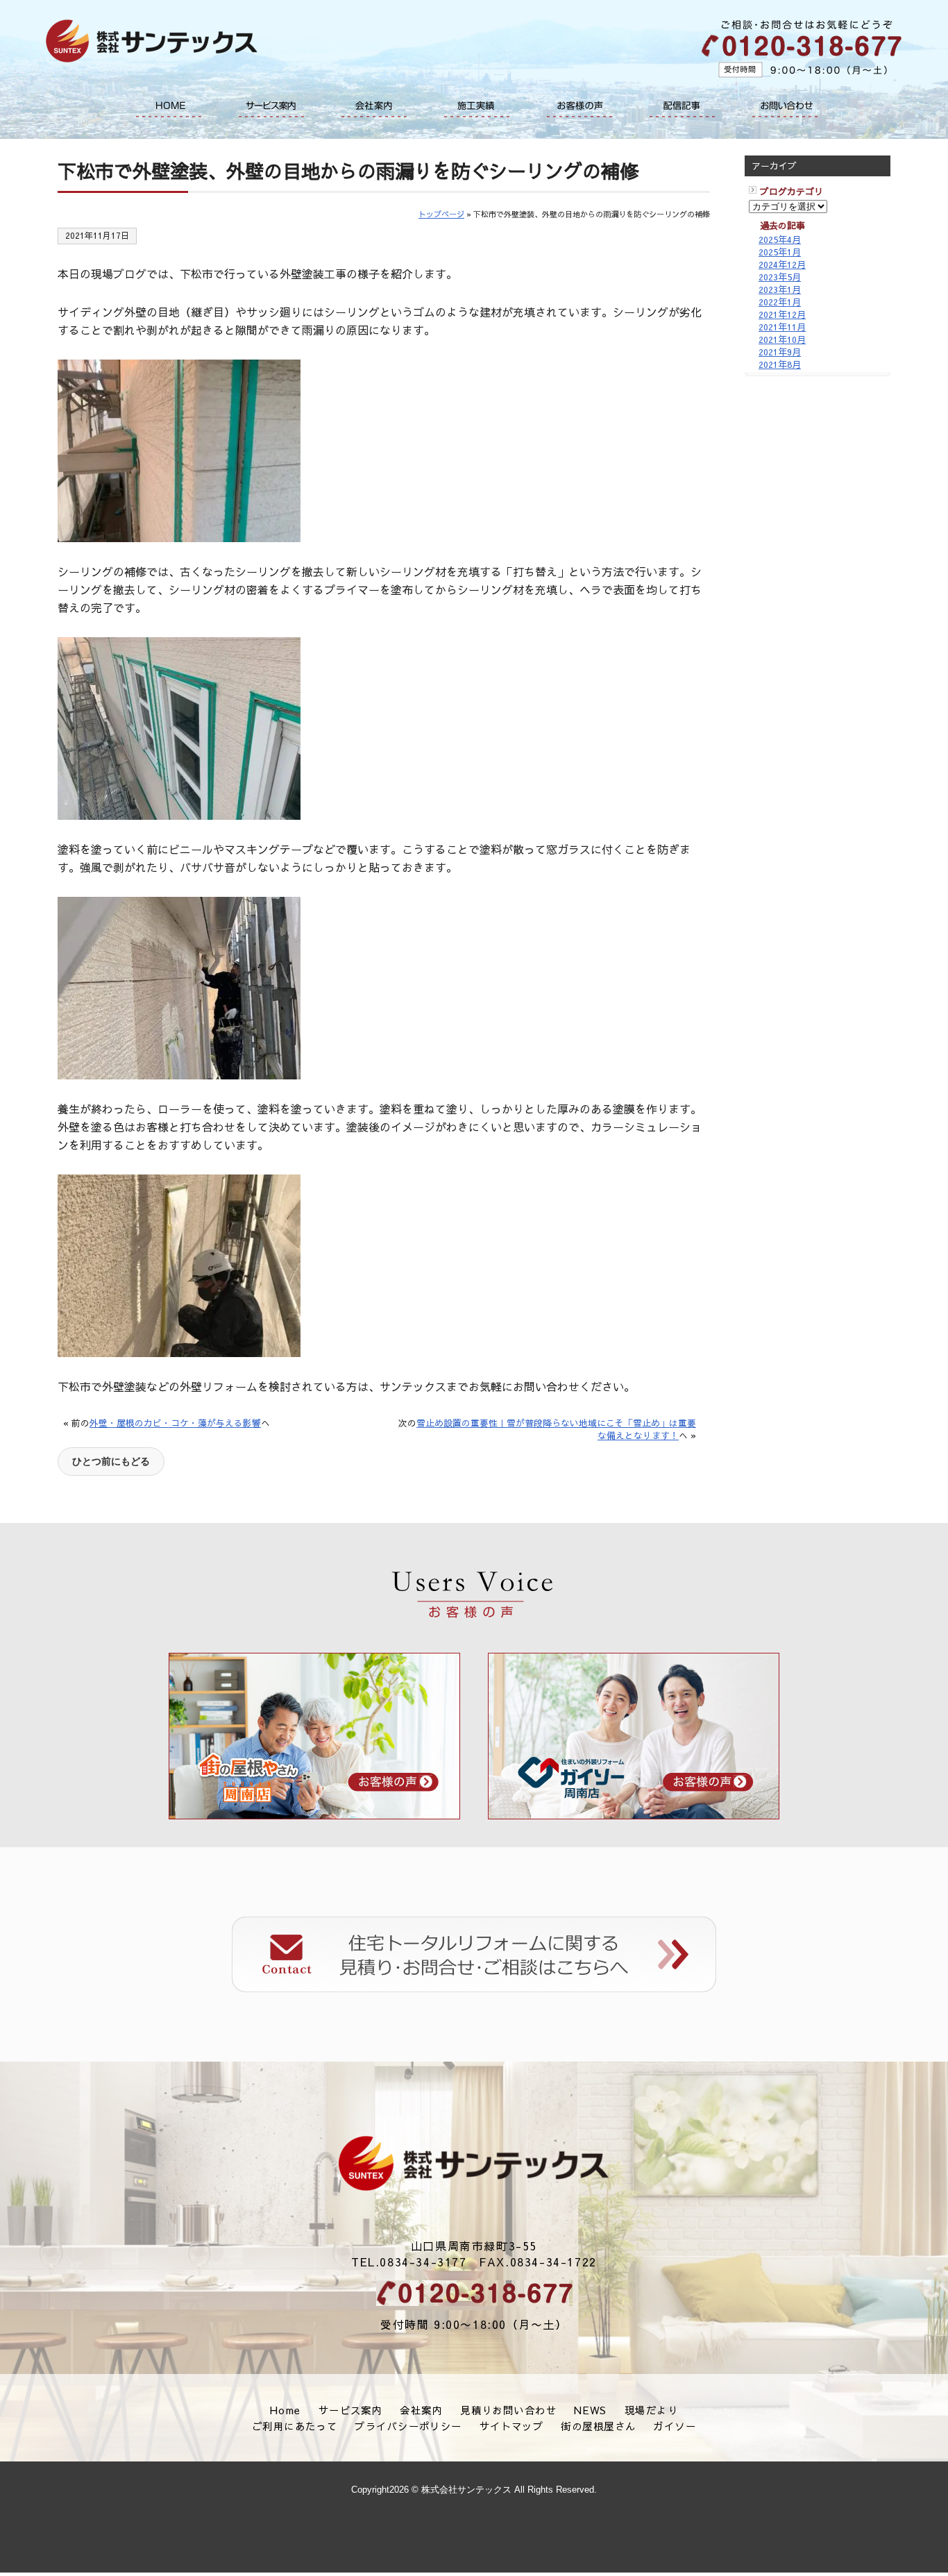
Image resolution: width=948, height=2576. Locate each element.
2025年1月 (780, 252)
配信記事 (682, 106)
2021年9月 (780, 352)
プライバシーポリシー (408, 2426)
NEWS (591, 2410)
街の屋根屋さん (598, 2426)
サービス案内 (271, 106)
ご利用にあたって (295, 2426)
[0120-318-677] (474, 2293)
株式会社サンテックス (474, 2164)
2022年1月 (780, 302)
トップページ (441, 214)
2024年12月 (782, 264)
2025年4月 (780, 239)
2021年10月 (782, 339)
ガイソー (675, 2426)
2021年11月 (782, 327)
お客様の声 (579, 106)
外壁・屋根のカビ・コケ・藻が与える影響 (175, 1423)
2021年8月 (780, 364)
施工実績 (477, 106)
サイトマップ (512, 2426)
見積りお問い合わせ (508, 2410)
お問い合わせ (785, 106)
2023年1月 (780, 289)
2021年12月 (782, 314)
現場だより (651, 2410)
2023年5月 (780, 277)
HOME (169, 106)
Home (286, 2410)
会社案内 (374, 106)
